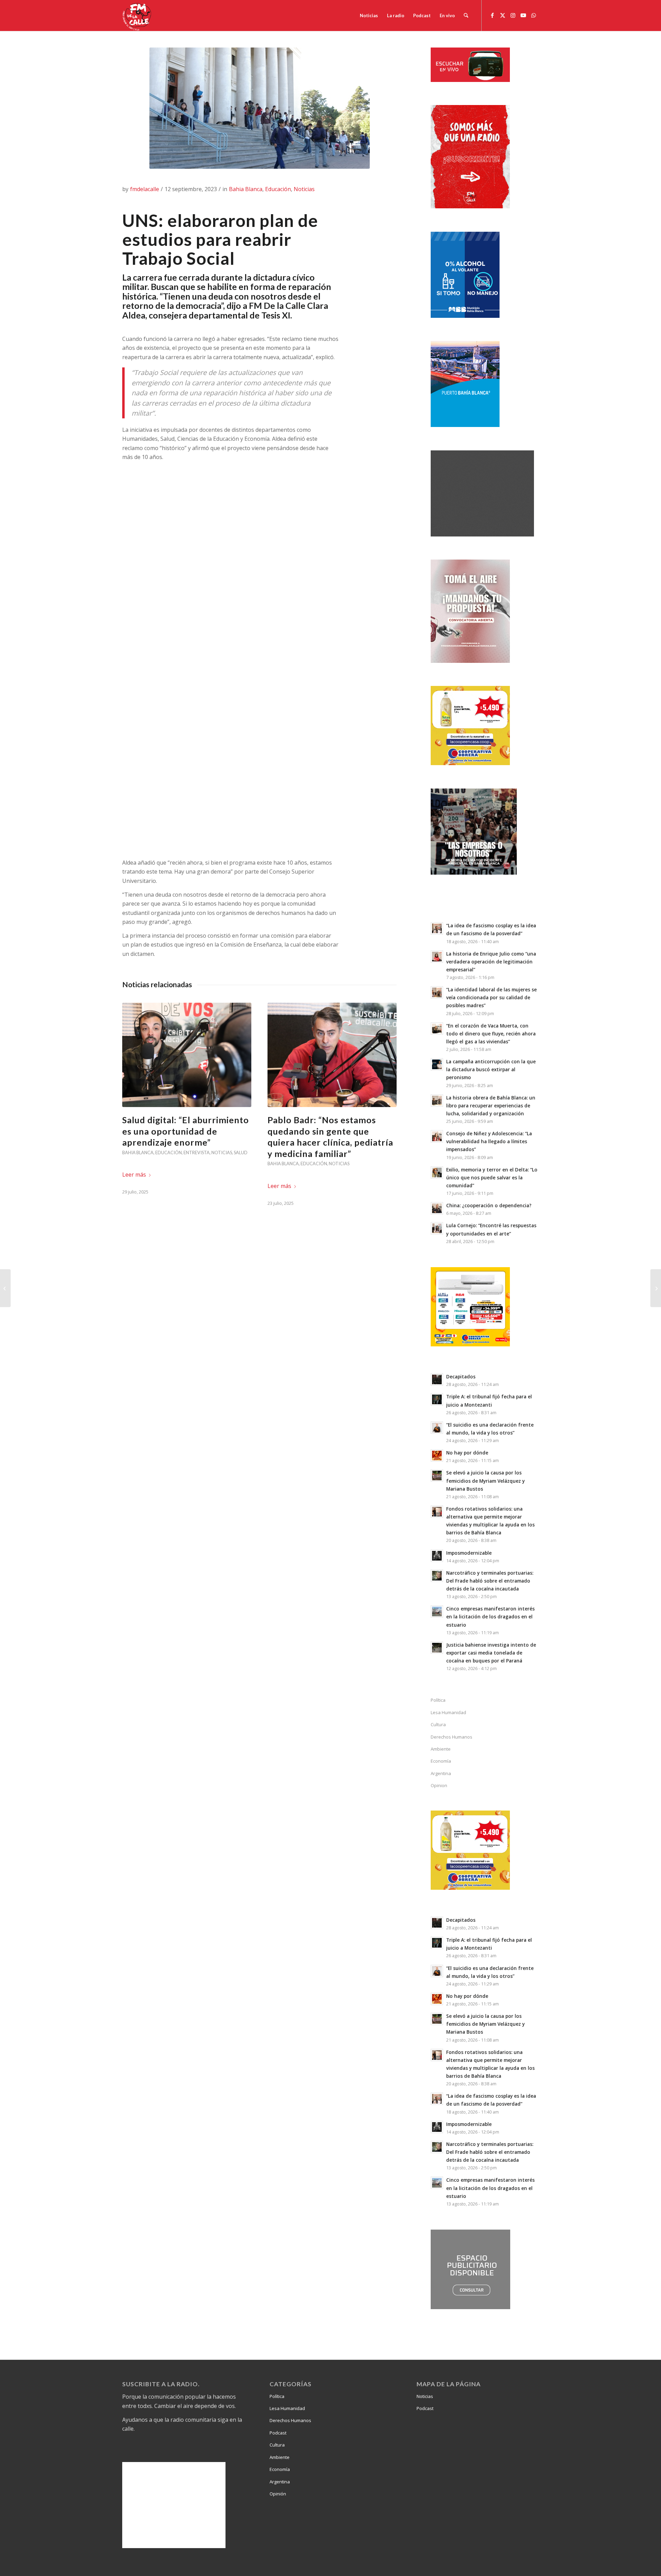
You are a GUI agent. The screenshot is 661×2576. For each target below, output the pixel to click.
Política (438, 1700)
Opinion (439, 1785)
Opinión (278, 2494)
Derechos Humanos (452, 1737)
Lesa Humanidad (448, 1712)
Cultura (438, 1724)
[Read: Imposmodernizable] (437, 1556)
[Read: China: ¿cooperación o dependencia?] (437, 1208)
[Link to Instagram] (513, 15)
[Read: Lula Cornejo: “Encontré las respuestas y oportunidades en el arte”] (437, 1228)
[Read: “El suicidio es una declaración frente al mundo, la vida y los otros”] (437, 1428)
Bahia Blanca (246, 189)
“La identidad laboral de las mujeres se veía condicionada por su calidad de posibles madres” (491, 997)
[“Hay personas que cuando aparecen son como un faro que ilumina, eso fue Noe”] (5, 1288)
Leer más (134, 1175)
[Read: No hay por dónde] (437, 1456)
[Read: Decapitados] (437, 1379)
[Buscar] (466, 15)
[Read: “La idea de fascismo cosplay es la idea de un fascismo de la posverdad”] (437, 928)
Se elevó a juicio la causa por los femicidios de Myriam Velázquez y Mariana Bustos (485, 1480)
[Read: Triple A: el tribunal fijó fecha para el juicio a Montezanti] (437, 1399)
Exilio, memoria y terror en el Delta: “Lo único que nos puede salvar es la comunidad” (492, 1177)
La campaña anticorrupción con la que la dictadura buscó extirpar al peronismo (491, 1069)
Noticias (304, 189)
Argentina (441, 1773)
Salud (241, 1153)
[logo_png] (138, 15)
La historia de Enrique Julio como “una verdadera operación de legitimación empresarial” (491, 962)
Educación (278, 189)
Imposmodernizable (469, 1553)
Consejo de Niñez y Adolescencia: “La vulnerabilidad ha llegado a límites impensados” (489, 1141)
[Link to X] (503, 15)
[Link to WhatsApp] (534, 15)
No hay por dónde (467, 1453)
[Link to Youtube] (523, 15)
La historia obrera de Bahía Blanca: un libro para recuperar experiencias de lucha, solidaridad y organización (491, 1106)
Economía (441, 1761)
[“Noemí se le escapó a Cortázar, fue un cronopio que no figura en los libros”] (656, 1288)
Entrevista (197, 1153)
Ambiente (441, 1749)
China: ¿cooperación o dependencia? (489, 1205)
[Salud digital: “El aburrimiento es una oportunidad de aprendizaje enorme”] (187, 1055)
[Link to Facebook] (492, 15)
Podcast (278, 2433)
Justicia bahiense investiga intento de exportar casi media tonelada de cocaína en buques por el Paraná (491, 1653)
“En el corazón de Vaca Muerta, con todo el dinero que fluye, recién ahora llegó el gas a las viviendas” (491, 1034)
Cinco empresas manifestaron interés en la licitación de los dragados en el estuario (490, 1616)
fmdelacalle (145, 189)
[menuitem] (369, 15)
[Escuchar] (470, 80)
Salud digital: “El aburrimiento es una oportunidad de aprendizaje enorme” (186, 1131)
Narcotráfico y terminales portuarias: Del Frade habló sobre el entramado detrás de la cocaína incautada (490, 1581)
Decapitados (461, 1376)
